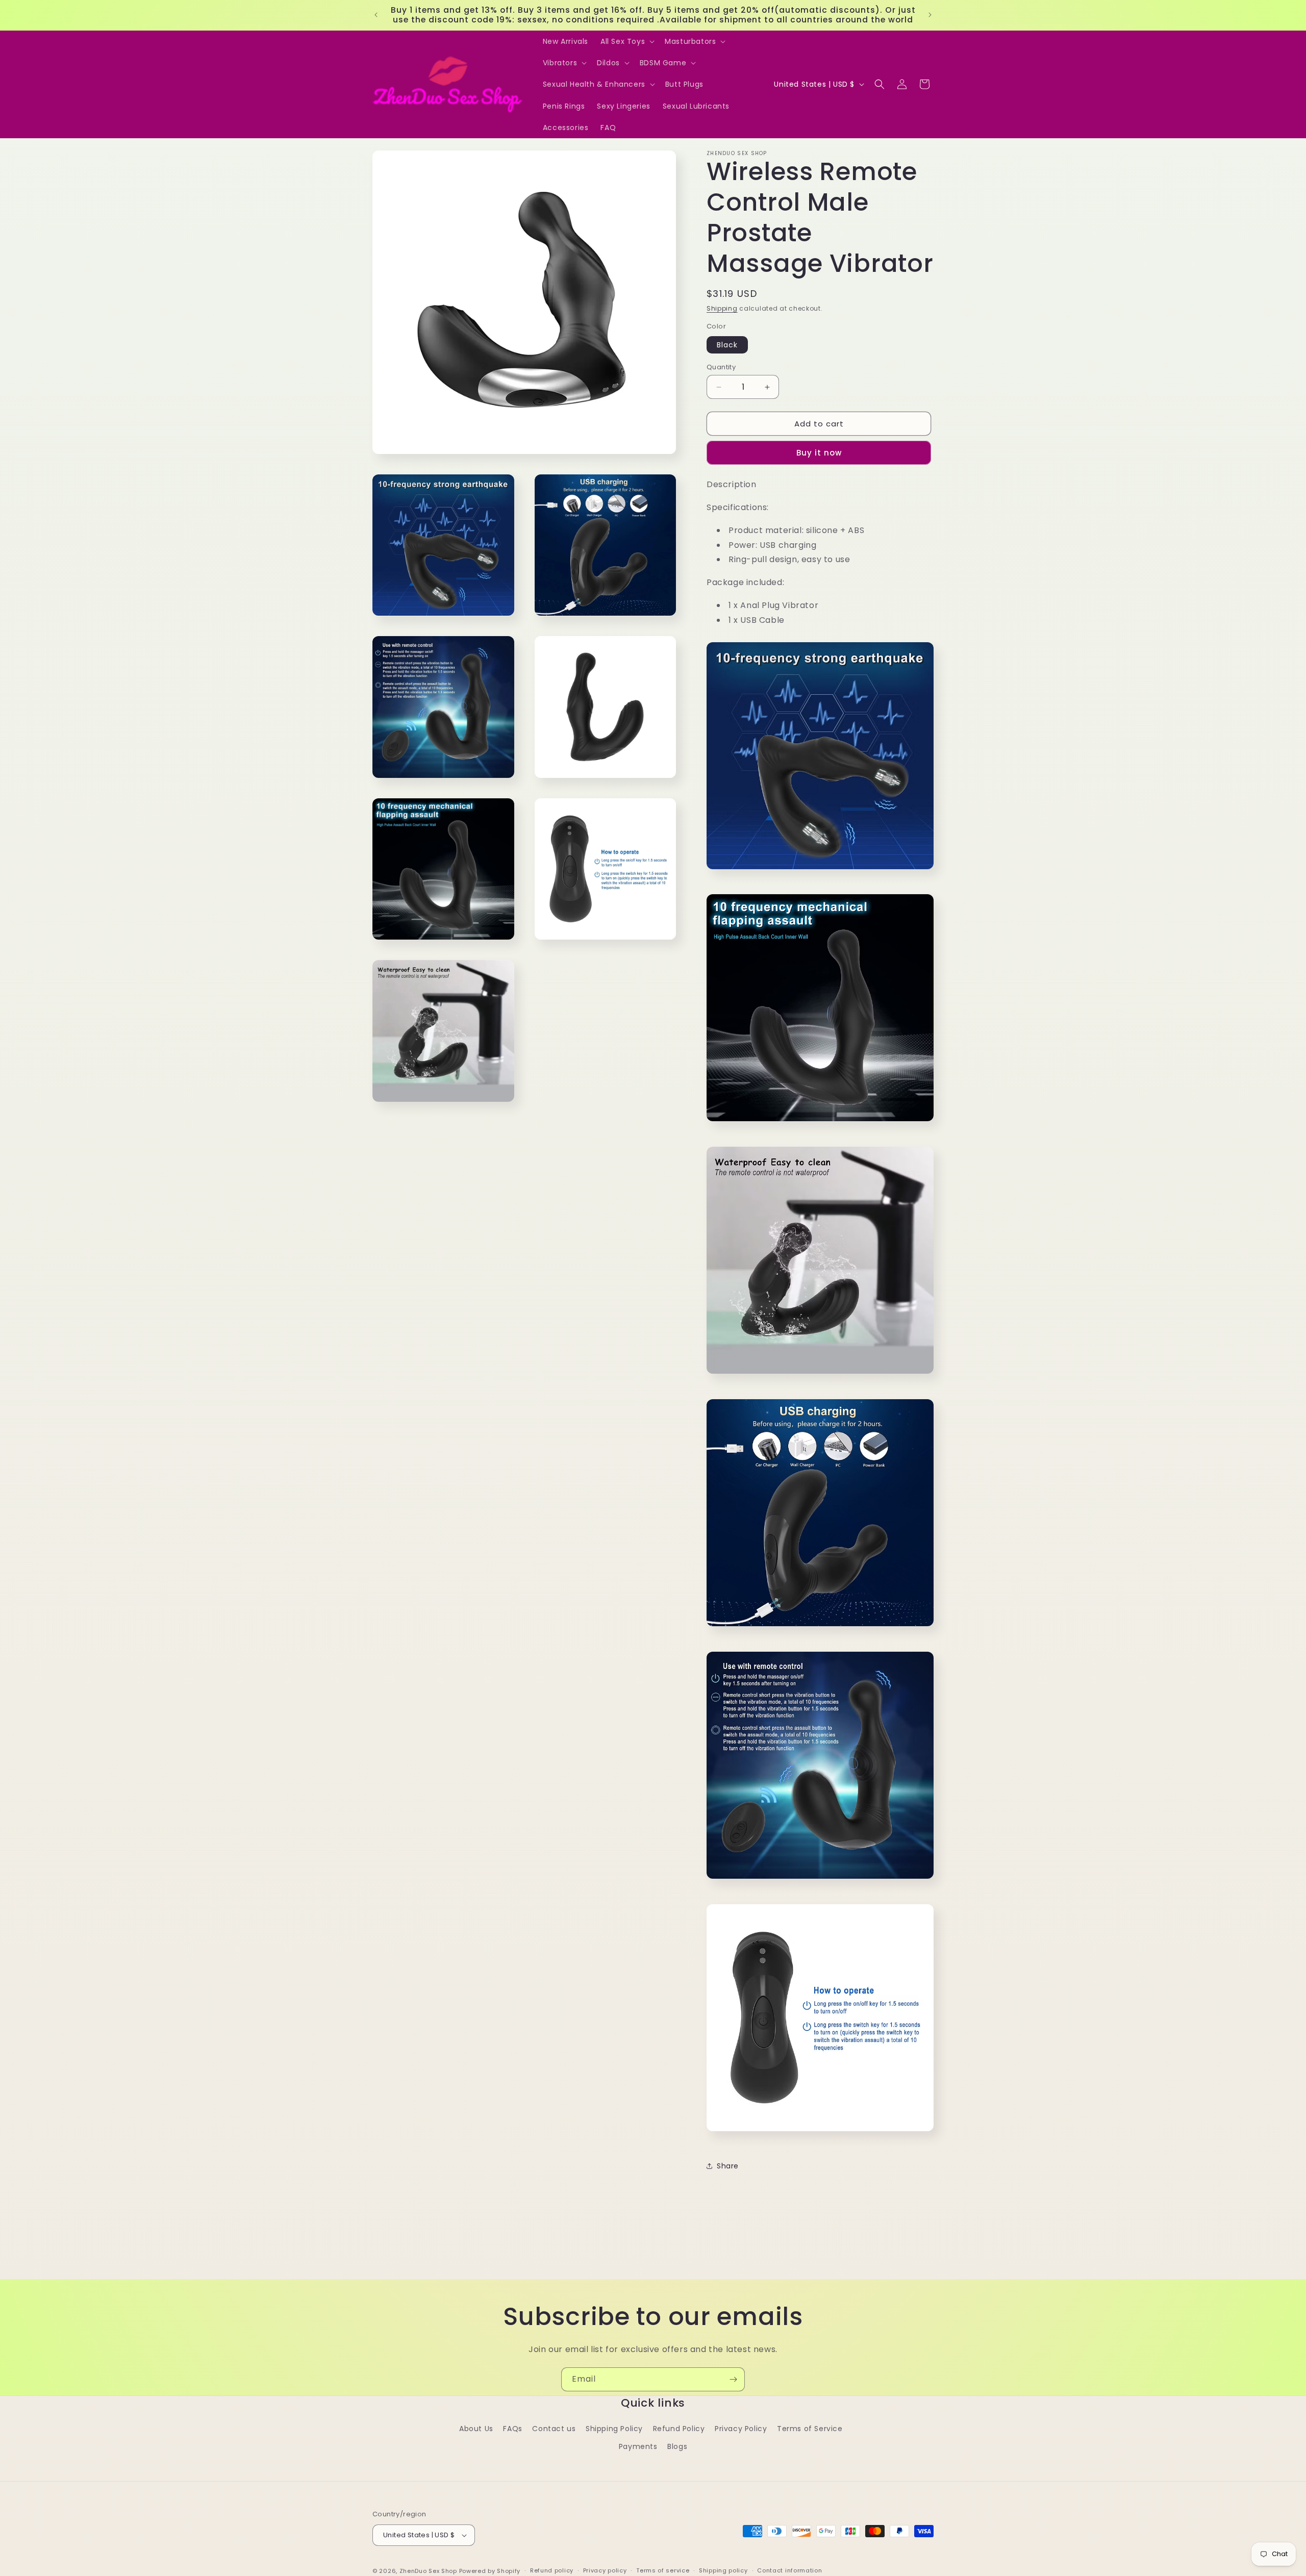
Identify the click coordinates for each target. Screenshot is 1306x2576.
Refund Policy (679, 2429)
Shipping (722, 308)
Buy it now (819, 453)
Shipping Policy (614, 2429)
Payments (638, 2446)
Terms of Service (810, 2429)
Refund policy (552, 2570)
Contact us (554, 2429)
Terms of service (663, 2570)
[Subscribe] (733, 2379)
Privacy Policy (741, 2429)
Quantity (721, 367)
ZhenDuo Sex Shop (428, 2571)
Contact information (789, 2570)
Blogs (677, 2446)
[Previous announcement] (376, 15)
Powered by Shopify (490, 2571)
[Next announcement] (930, 15)
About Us (476, 2429)
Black (727, 345)
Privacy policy (605, 2570)
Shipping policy (723, 2570)
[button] (626, 41)
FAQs (512, 2429)
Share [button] (728, 2166)
